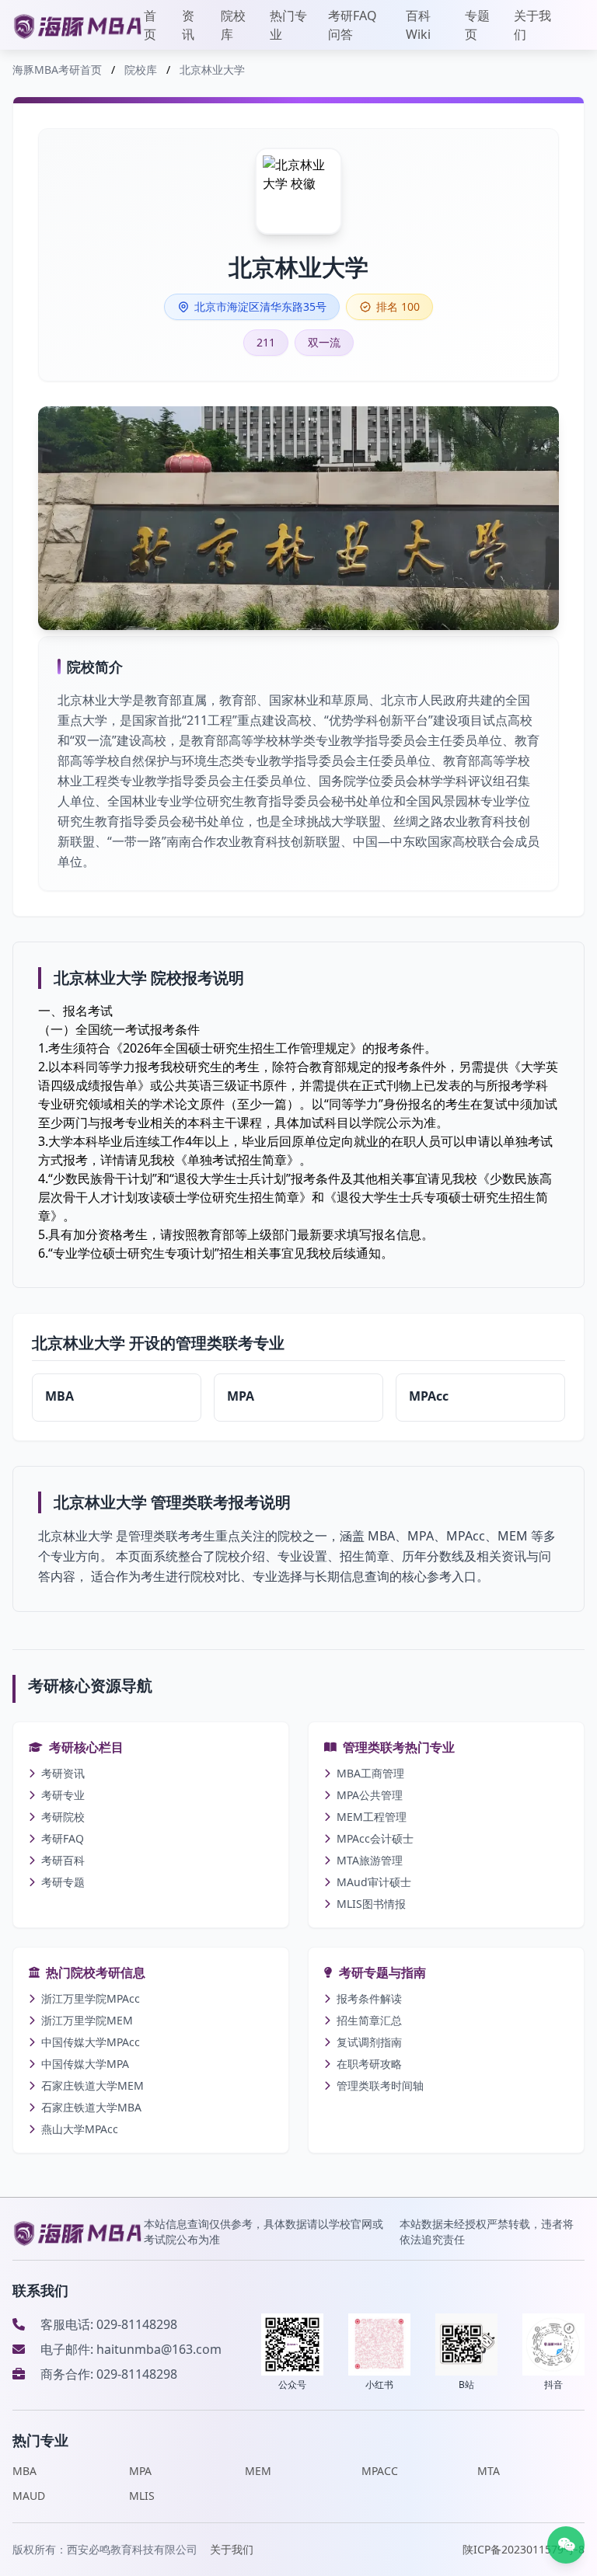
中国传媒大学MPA (85, 2064)
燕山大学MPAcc (80, 2129)
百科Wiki (418, 25)
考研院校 (63, 1817)
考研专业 (63, 1795)
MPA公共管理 (370, 1795)
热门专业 (288, 25)
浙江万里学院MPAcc (91, 1998)
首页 (150, 25)
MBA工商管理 (370, 1773)
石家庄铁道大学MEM (93, 2085)
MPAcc (429, 1396)
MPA (241, 1396)
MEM (258, 2471)
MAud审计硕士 (374, 1882)
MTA (489, 2471)
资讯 (188, 25)
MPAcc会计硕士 (375, 1838)
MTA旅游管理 (370, 1860)
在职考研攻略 (369, 2064)
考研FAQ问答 (353, 25)
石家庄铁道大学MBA (91, 2107)
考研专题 (63, 1882)
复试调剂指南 (369, 2042)
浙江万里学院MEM (87, 2020)
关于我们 (532, 25)
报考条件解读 (369, 1998)
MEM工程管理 (372, 1817)
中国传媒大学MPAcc (91, 2042)
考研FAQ (63, 1838)
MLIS (142, 2496)
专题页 (477, 25)
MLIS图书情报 (371, 1904)
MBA (59, 1396)
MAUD (29, 2496)
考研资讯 (63, 1773)
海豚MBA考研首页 (57, 70)
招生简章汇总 (369, 2020)
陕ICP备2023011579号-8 (524, 2549)
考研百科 (63, 1860)
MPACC (380, 2471)
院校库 (233, 25)
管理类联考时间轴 (380, 2085)
